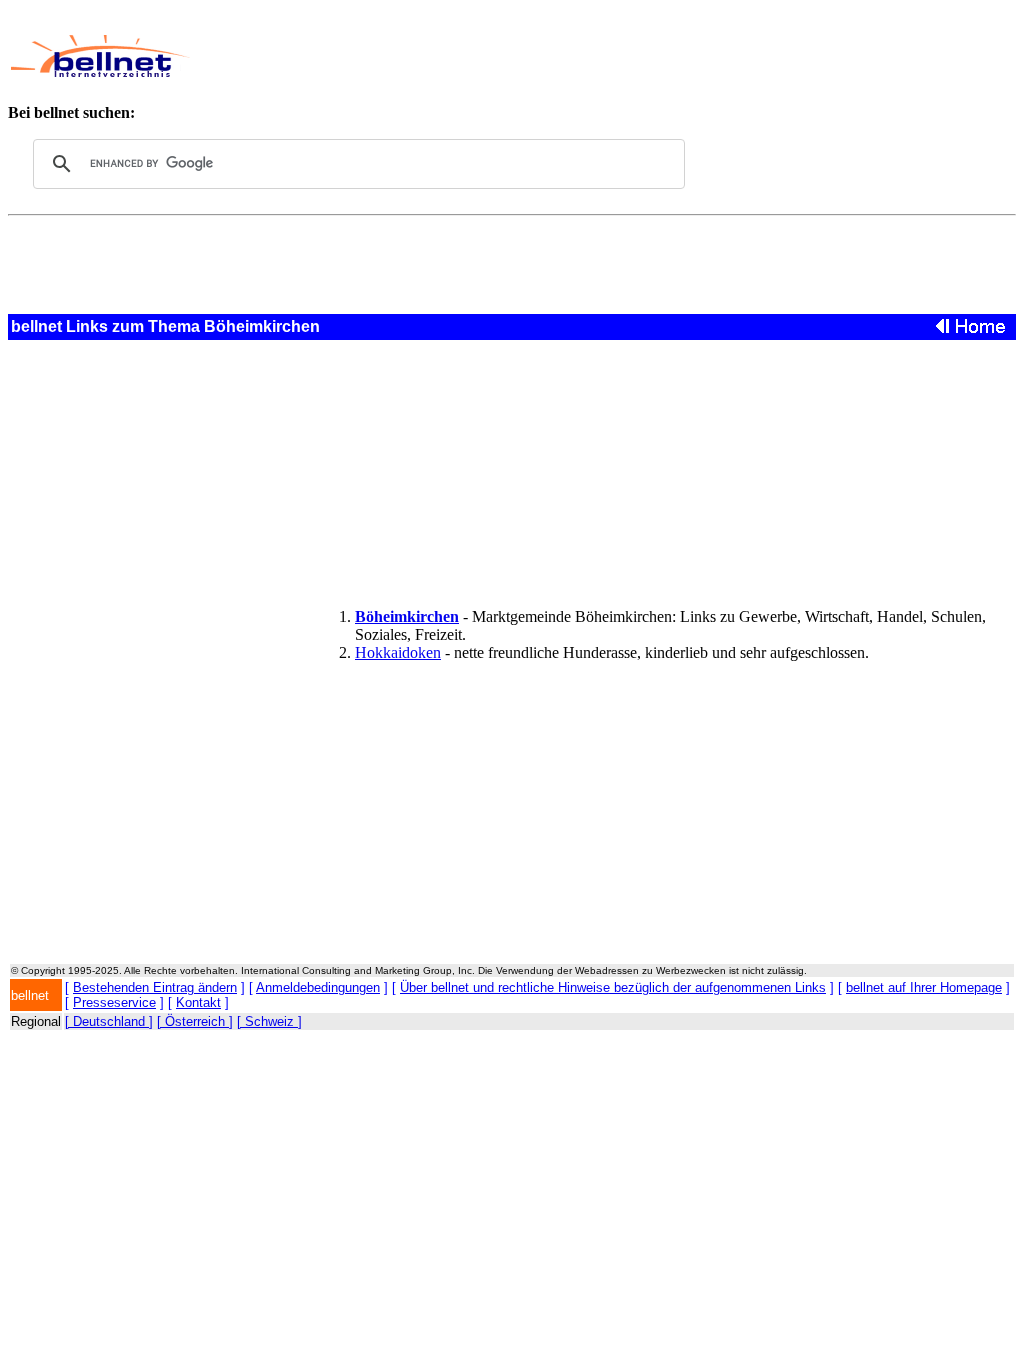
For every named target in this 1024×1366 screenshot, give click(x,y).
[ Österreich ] (195, 1021)
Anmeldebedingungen (318, 987)
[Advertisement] (576, 56)
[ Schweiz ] (269, 1021)
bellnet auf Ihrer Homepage (924, 987)
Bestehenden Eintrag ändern (155, 987)
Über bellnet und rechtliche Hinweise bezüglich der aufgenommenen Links (613, 987)
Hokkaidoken (398, 652)
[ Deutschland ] (109, 1021)
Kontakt (198, 1002)
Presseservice (114, 1002)
